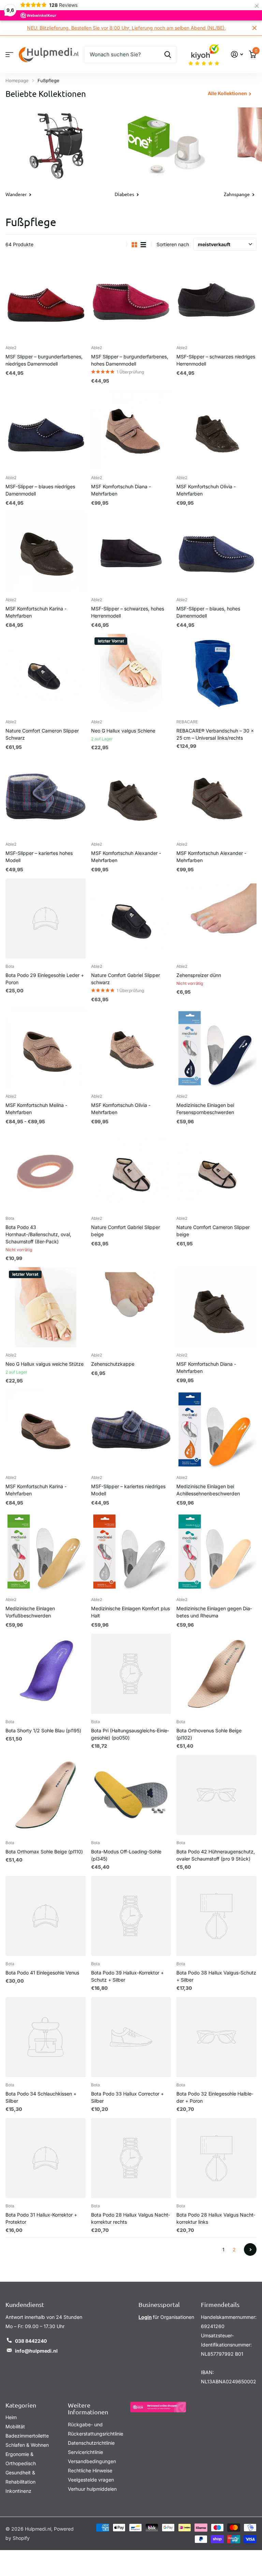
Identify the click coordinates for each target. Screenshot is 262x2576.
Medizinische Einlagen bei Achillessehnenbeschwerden (208, 1490)
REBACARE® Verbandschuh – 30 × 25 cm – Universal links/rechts (215, 735)
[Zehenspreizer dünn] (216, 919)
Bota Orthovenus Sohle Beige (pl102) (209, 1734)
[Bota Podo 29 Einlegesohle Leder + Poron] (46, 919)
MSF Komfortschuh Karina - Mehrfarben (36, 612)
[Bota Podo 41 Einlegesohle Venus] (46, 1916)
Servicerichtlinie (85, 2452)
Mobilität (15, 2427)
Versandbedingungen (92, 2461)
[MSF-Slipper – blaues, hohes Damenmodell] (216, 552)
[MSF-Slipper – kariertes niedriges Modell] (131, 1430)
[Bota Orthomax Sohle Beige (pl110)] (46, 1795)
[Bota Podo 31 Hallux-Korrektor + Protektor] (46, 2158)
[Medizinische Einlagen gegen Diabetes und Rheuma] (216, 1552)
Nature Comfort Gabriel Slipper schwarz (126, 979)
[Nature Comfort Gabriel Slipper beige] (131, 1171)
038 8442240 (31, 2341)
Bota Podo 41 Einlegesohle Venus (42, 1973)
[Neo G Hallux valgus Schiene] (131, 674)
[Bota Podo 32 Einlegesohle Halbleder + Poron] (216, 2037)
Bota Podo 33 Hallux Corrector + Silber (127, 2098)
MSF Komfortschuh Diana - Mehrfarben (121, 490)
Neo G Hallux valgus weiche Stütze (45, 1364)
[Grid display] (134, 245)
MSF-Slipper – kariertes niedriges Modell (128, 1490)
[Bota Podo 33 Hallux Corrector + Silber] (131, 2037)
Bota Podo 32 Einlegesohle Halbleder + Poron (215, 2098)
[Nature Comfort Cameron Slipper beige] (216, 1171)
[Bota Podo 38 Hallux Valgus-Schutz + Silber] (216, 1916)
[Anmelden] (237, 55)
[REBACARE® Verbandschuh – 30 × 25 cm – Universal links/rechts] (216, 674)
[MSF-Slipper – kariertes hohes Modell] (46, 797)
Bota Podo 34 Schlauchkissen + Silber (41, 2098)
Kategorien (21, 2405)
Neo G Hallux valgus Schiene (123, 731)
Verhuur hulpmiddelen (92, 2489)
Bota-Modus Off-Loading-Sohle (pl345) (126, 1855)
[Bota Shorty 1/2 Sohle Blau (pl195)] (46, 1674)
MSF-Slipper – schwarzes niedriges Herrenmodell (216, 360)
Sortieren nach (173, 245)
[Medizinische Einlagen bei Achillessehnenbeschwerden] (216, 1430)
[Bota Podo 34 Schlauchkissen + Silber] (46, 2037)
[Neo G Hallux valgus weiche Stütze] (46, 1308)
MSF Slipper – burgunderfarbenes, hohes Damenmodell (130, 360)
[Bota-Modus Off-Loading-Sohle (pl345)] (131, 1795)
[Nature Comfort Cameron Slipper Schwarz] (46, 674)
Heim (11, 2418)
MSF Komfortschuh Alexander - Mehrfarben (126, 857)
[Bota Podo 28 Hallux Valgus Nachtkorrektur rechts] (131, 2158)
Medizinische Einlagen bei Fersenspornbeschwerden (205, 1109)
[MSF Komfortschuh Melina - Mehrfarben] (46, 1049)
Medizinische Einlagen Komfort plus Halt (130, 1612)
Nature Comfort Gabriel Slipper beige (126, 1231)
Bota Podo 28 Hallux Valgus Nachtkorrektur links (216, 2219)
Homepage (17, 81)
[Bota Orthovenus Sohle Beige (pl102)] (216, 1674)
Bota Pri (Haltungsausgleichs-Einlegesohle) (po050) (130, 1734)
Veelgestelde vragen (91, 2480)
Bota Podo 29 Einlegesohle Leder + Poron (45, 979)
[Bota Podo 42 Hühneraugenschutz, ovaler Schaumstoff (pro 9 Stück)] (216, 1795)
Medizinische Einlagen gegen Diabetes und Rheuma (214, 1612)
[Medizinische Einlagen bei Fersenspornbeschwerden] (216, 1049)
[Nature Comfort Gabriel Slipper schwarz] (131, 919)
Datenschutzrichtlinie (91, 2443)
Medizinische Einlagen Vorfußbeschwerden (30, 1612)
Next (250, 2250)
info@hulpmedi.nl (36, 2351)
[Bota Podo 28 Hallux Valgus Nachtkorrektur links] (216, 2158)
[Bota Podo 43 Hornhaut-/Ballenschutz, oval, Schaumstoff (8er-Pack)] (46, 1171)
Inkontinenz (18, 2491)
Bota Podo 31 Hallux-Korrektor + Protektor (41, 2219)
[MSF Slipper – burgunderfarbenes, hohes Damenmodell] (131, 300)
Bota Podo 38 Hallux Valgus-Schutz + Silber (216, 1977)
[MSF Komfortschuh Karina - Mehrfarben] (46, 552)
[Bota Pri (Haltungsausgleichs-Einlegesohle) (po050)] (131, 1674)
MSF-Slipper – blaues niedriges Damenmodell (40, 490)
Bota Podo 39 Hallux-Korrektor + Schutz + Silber (127, 1977)
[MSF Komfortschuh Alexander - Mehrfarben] (131, 797)
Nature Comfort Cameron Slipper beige (213, 1231)
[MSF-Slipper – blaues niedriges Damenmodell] (46, 430)
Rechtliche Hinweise (90, 2470)
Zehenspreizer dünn (199, 975)
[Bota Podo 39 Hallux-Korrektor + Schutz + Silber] (131, 1916)
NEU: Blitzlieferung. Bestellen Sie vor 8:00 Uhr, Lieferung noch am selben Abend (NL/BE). (116, 28)
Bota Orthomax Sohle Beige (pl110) (44, 1852)
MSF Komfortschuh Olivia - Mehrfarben (206, 490)
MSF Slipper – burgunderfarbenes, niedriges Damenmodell (44, 360)
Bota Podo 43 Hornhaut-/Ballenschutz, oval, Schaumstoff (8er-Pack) (38, 1235)
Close (254, 28)
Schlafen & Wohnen (27, 2445)
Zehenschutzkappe (113, 1364)
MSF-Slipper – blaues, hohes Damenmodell (208, 612)
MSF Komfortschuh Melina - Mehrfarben (36, 1109)
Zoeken (168, 55)
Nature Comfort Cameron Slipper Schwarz (42, 735)
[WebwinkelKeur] (158, 2407)
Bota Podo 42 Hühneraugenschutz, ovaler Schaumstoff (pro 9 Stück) (216, 1855)
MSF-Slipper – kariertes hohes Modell (39, 857)
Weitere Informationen (88, 2409)
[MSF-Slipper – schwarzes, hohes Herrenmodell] (131, 552)
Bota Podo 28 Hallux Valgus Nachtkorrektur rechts (130, 2219)
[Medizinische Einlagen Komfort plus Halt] (131, 1552)
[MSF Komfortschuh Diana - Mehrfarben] (131, 430)
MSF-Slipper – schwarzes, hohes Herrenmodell (128, 612)
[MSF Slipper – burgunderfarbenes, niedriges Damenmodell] (46, 300)
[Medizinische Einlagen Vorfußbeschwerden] (46, 1552)
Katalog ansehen (9, 55)
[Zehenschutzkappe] (131, 1308)
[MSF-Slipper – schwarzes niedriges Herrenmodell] (216, 300)
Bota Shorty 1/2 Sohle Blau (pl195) (43, 1731)
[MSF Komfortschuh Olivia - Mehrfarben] (216, 430)
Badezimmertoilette (27, 2436)
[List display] (143, 245)
